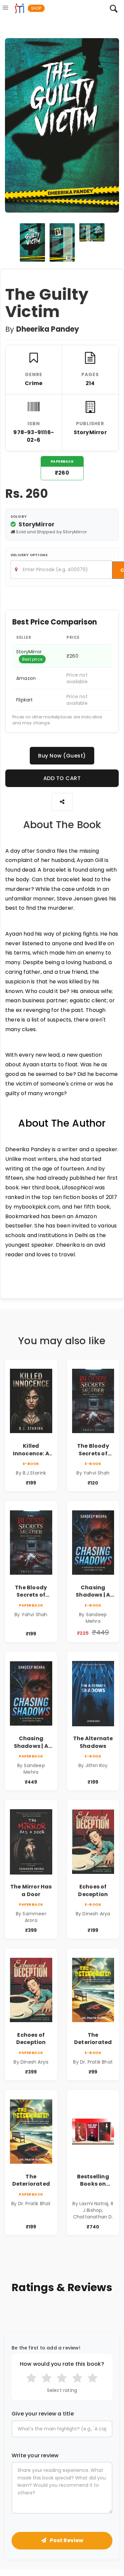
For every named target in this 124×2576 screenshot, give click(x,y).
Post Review (66, 2540)
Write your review (35, 2456)
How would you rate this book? (62, 2364)
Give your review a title (43, 2414)
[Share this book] (62, 802)
